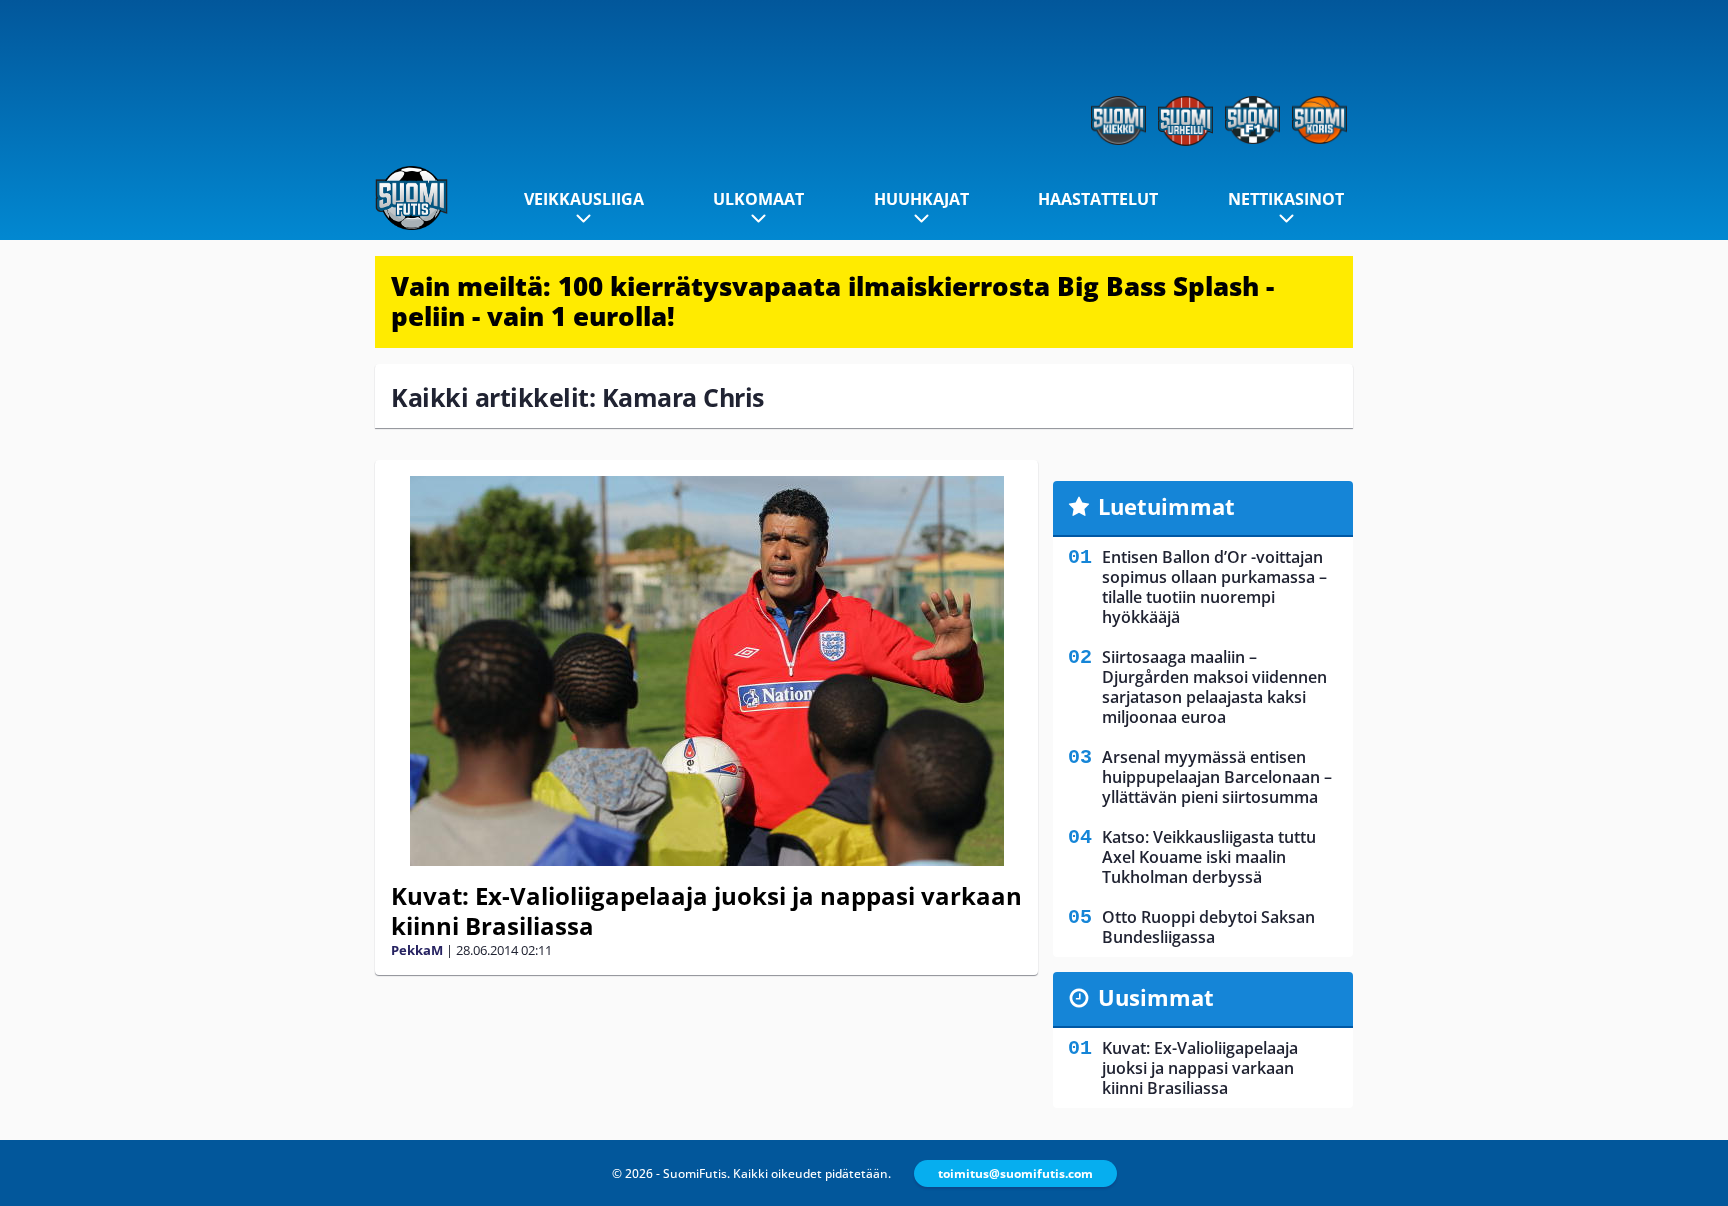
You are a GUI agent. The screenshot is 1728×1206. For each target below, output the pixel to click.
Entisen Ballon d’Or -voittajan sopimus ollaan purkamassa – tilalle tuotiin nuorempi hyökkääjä (1214, 587)
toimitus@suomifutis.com (1015, 1173)
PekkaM (417, 950)
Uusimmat (1156, 997)
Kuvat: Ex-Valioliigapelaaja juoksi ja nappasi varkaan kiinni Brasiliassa (706, 910)
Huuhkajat (921, 199)
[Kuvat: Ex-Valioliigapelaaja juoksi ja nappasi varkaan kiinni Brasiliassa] (706, 671)
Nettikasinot (1286, 199)
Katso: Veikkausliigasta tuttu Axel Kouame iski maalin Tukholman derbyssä (1209, 857)
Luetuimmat (1166, 506)
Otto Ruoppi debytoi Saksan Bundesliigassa (1208, 927)
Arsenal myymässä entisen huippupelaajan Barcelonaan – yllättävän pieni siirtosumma (1217, 777)
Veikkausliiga (584, 199)
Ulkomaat (758, 199)
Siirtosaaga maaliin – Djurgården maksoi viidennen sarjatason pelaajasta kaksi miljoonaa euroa (1214, 687)
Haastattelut (1098, 199)
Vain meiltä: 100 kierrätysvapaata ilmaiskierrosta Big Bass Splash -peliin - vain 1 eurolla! (832, 301)
